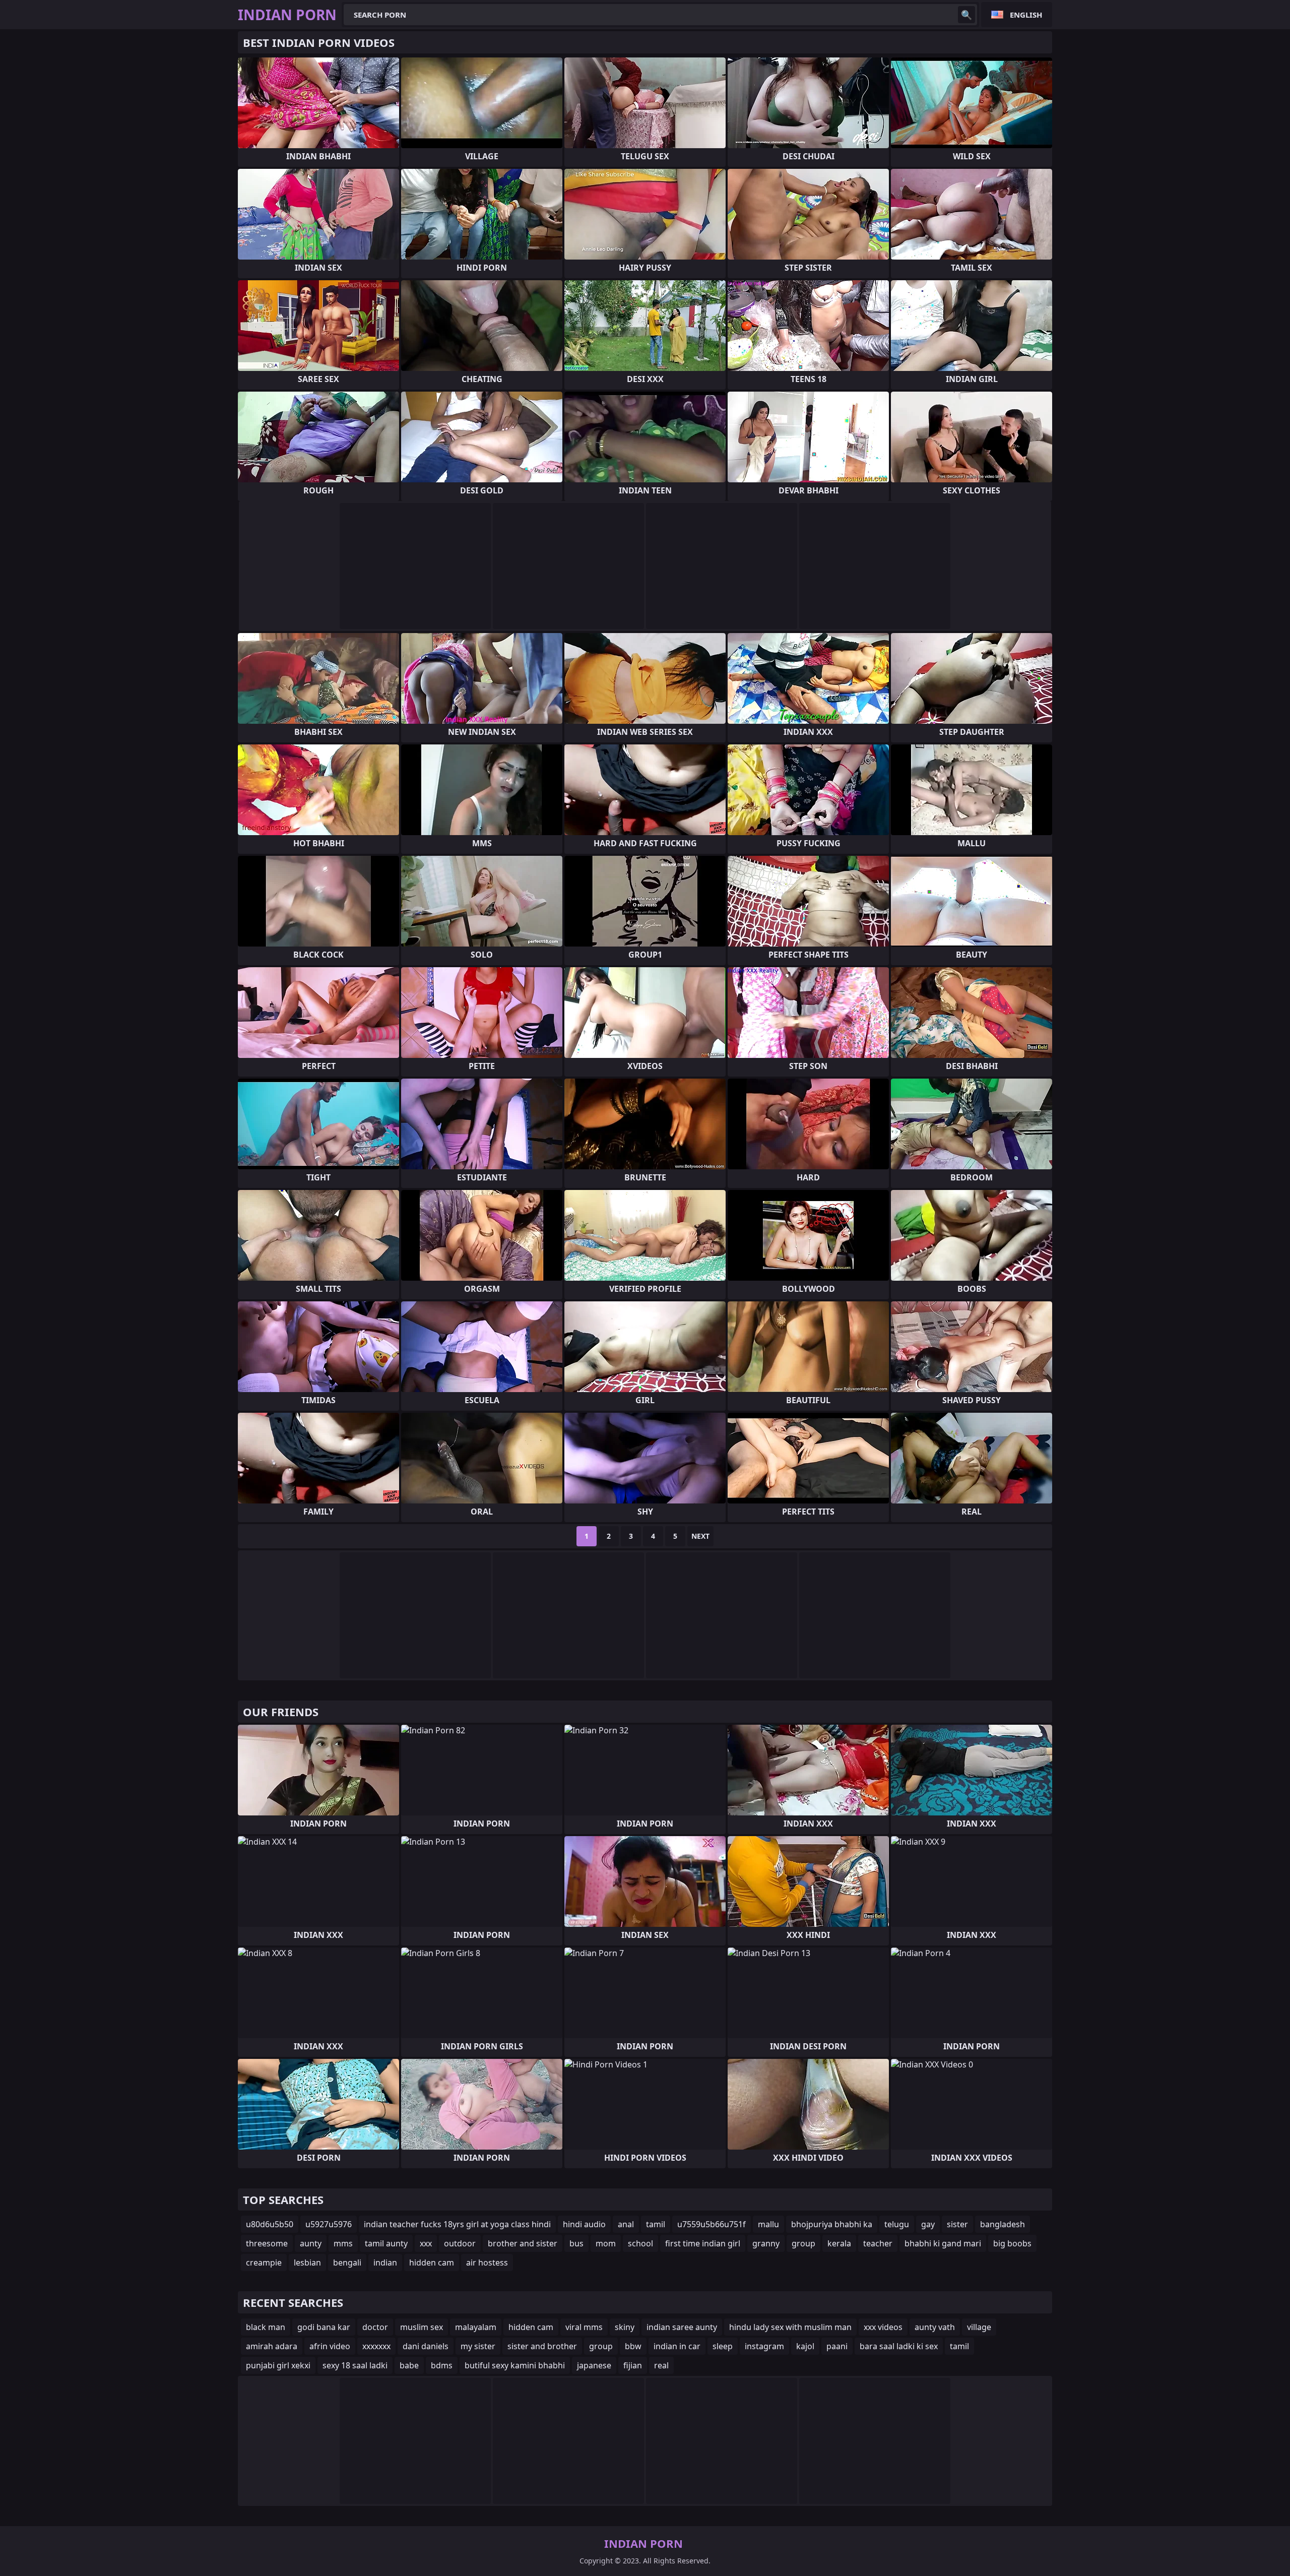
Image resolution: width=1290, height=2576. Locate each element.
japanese (594, 2365)
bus (576, 2243)
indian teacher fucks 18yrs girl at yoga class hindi (457, 2224)
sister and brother (542, 2346)
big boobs (1012, 2243)
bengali (347, 2263)
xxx (426, 2243)
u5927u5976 (329, 2224)
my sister (478, 2346)
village (979, 2327)
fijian (633, 2365)
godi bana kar (324, 2327)
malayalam (476, 2327)
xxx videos (883, 2327)
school (640, 2243)
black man (266, 2327)
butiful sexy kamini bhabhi (515, 2365)
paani (837, 2346)
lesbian (307, 2263)
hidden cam (432, 2263)
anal (626, 2224)
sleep (723, 2346)
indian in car (677, 2346)
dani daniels (426, 2346)
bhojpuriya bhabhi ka (832, 2224)
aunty (311, 2243)
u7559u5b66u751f (712, 2224)
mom (606, 2243)
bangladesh (1003, 2224)
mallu (768, 2224)
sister (957, 2224)
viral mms (584, 2327)
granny (766, 2243)
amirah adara (272, 2346)
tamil (656, 2224)
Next (700, 1536)
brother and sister (523, 2243)
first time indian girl (703, 2243)
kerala (839, 2243)
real (661, 2365)
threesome (267, 2243)
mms (343, 2243)
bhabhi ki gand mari (943, 2243)
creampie (264, 2263)
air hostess (487, 2263)
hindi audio (584, 2224)
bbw (633, 2346)
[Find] (966, 15)
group (803, 2243)
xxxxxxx (376, 2346)
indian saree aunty (682, 2327)
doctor (375, 2327)
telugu (897, 2224)
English (1026, 15)
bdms (442, 2365)
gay (928, 2224)
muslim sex (422, 2327)
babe (409, 2365)
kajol (805, 2346)
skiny (625, 2327)
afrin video (330, 2346)
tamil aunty (386, 2243)
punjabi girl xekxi (278, 2365)
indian (385, 2263)
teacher (878, 2243)
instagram (764, 2346)
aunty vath (935, 2327)
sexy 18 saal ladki (355, 2365)
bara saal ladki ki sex (899, 2346)
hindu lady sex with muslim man (790, 2327)
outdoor (460, 2243)
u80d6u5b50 (270, 2224)
